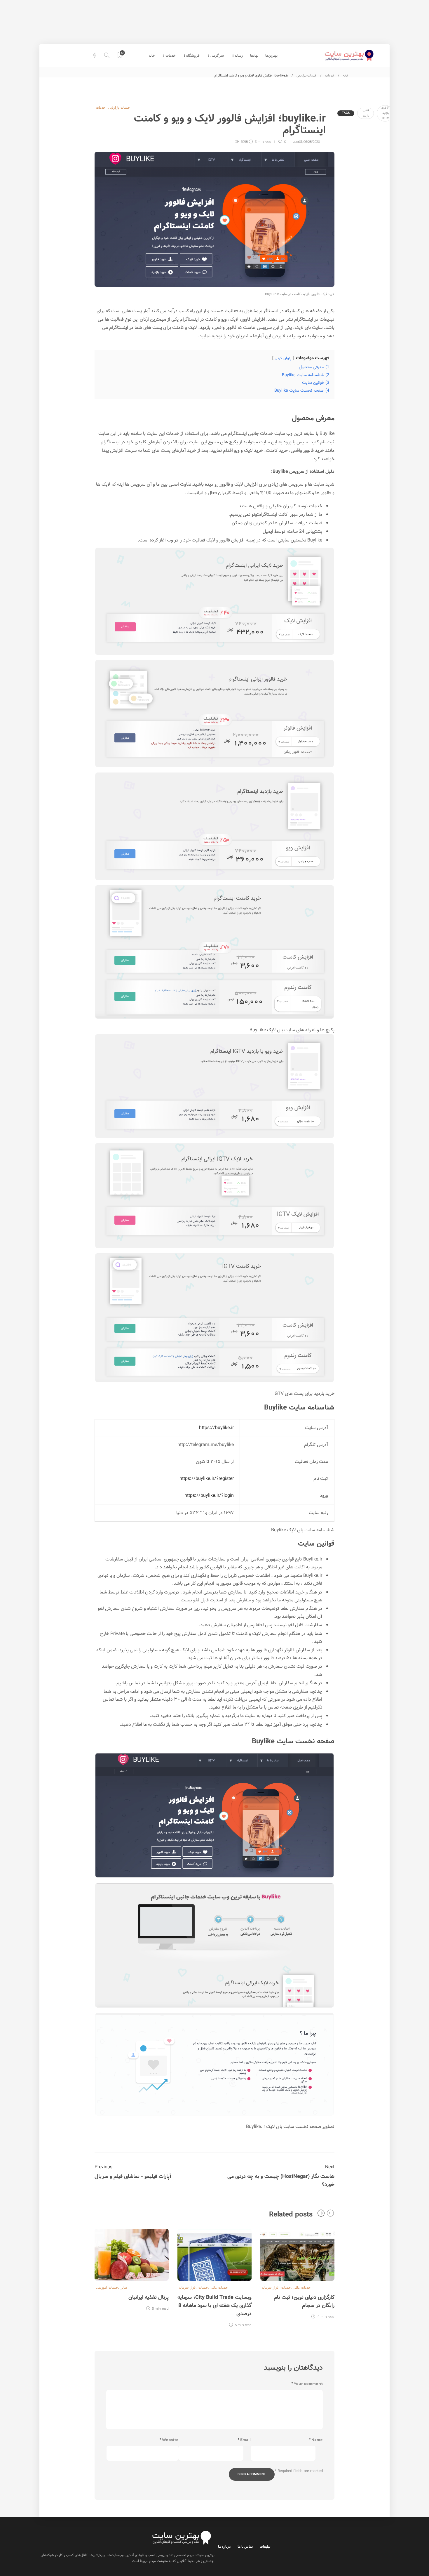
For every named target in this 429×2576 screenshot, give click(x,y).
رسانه (239, 55)
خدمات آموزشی (107, 2287)
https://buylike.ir (216, 1428)
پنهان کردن (283, 358)
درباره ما (224, 2546)
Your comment (307, 2384)
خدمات (170, 55)
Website (169, 2440)
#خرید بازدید (366, 113)
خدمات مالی (302, 2287)
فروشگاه (193, 55)
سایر (124, 2287)
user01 (297, 142)
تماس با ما (245, 2546)
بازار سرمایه (270, 2287)
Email (244, 2440)
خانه (152, 55)
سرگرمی (217, 55)
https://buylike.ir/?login (209, 1496)
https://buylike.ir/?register (207, 1479)
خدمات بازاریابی (307, 76)
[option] (297, 2273)
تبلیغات (265, 2546)
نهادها (254, 55)
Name (316, 2440)
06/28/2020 (312, 142)
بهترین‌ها (271, 55)
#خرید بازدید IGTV (385, 113)
